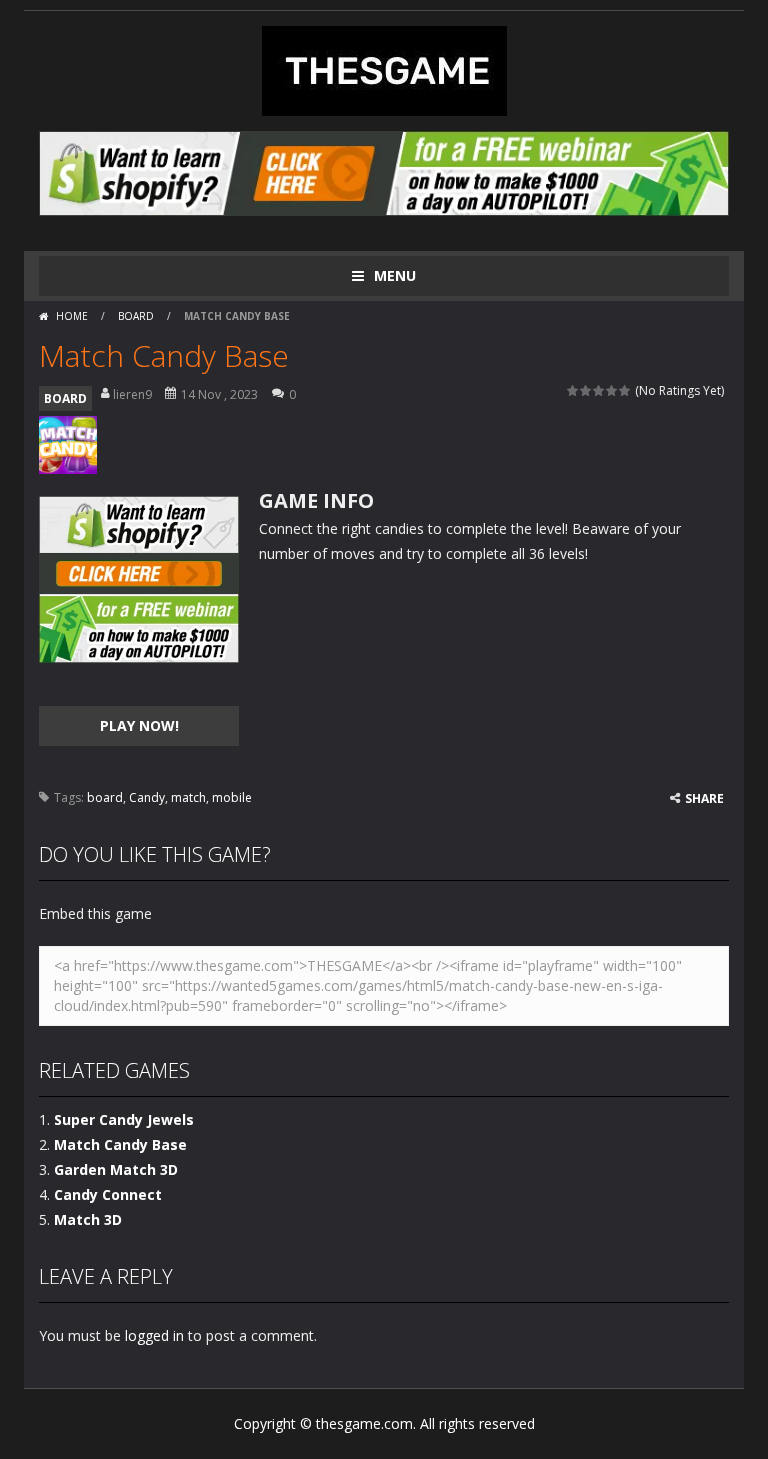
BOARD (136, 316)
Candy (147, 797)
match (188, 797)
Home (72, 316)
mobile (232, 797)
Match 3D (88, 1219)
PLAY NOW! (139, 725)
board (105, 797)
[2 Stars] (586, 390)
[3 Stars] (599, 390)
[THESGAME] (384, 69)
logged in (154, 1335)
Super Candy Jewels (124, 1119)
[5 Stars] (625, 390)
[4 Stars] (612, 390)
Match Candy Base (120, 1144)
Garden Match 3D (116, 1169)
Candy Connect (108, 1194)
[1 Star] (573, 390)
